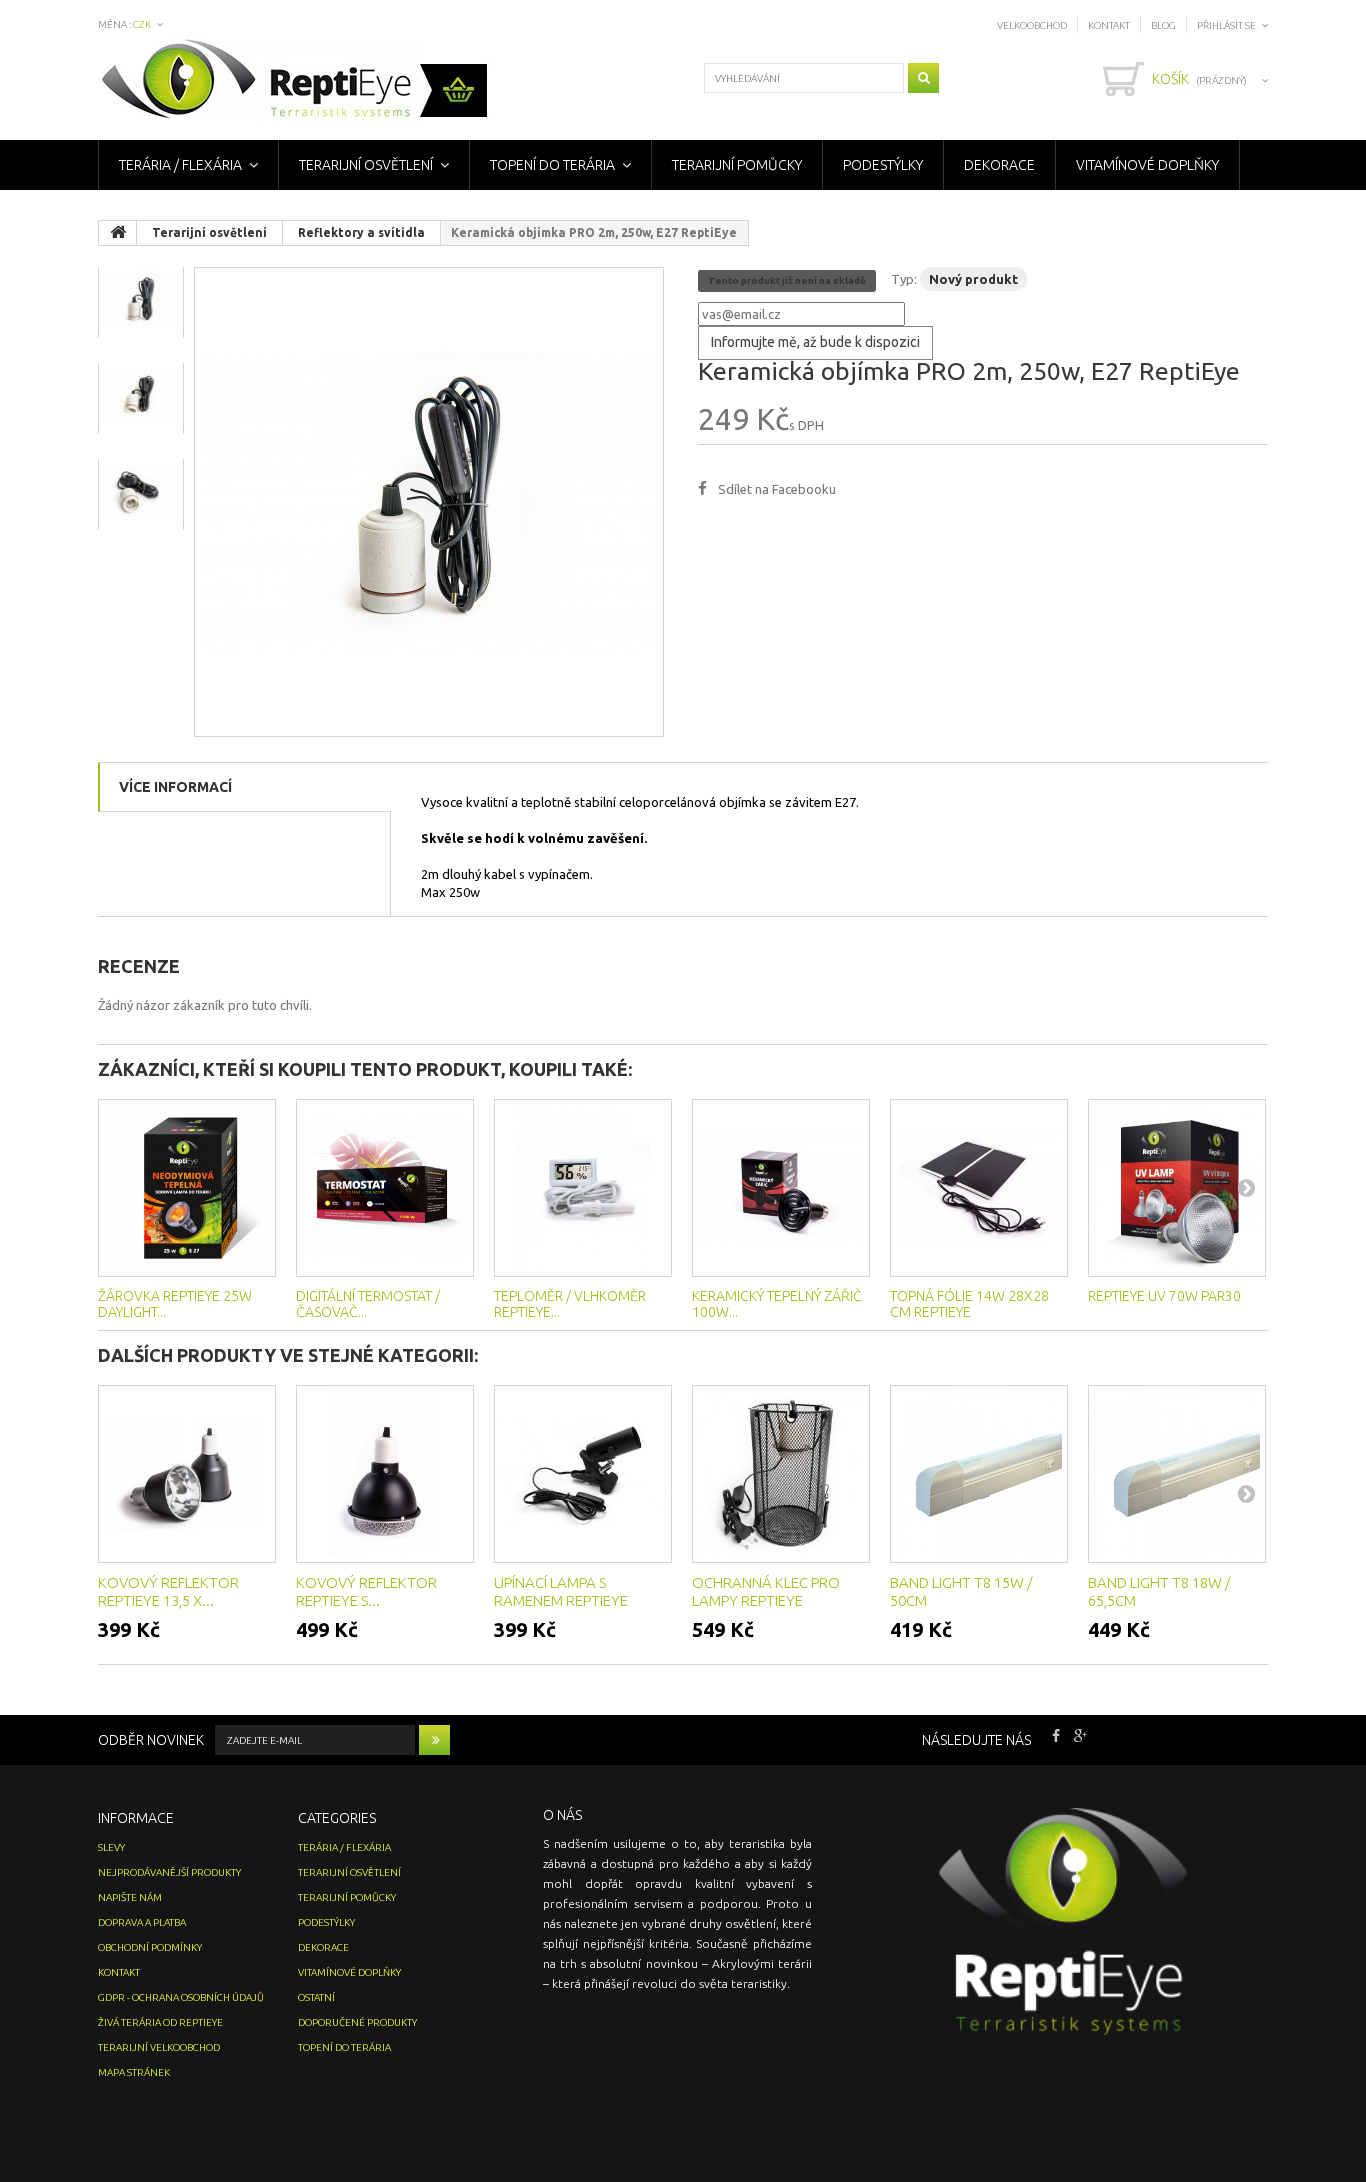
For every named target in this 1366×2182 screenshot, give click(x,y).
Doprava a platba (142, 1922)
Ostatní (316, 1997)
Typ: (904, 279)
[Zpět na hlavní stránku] (118, 233)
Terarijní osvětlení (366, 165)
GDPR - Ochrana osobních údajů (181, 1997)
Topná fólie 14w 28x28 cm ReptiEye (969, 1304)
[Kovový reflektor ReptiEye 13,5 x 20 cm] (187, 1474)
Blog (1163, 25)
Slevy (111, 1847)
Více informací (175, 787)
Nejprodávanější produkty (169, 1872)
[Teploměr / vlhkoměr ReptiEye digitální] (583, 1188)
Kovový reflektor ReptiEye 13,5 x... (168, 1591)
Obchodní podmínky (150, 1947)
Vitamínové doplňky (1147, 165)
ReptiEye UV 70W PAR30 (1164, 1296)
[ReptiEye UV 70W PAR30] (1177, 1188)
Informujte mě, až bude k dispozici (815, 342)
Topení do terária (552, 165)
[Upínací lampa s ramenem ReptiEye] (583, 1474)
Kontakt (1109, 25)
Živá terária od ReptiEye (160, 2022)
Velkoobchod (1032, 25)
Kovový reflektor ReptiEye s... (366, 1591)
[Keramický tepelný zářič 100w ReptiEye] (781, 1188)
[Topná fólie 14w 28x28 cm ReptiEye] (979, 1188)
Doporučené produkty (357, 2022)
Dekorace (999, 165)
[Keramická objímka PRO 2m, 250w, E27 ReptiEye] (429, 502)
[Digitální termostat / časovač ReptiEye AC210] (385, 1188)
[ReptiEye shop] (294, 81)
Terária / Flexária (180, 165)
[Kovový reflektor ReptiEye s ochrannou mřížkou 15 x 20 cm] (385, 1474)
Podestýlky (883, 165)
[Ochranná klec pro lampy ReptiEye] (781, 1474)
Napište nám (130, 1897)
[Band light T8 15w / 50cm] (979, 1474)
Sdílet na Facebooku (777, 489)
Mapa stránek (134, 2072)
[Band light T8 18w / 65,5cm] (1177, 1474)
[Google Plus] (1080, 1733)
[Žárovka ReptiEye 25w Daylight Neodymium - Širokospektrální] (187, 1188)
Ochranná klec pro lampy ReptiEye (766, 1591)
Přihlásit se (1226, 25)
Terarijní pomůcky (737, 165)
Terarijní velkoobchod (159, 2047)
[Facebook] (1056, 1733)
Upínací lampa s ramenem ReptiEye (561, 1591)
